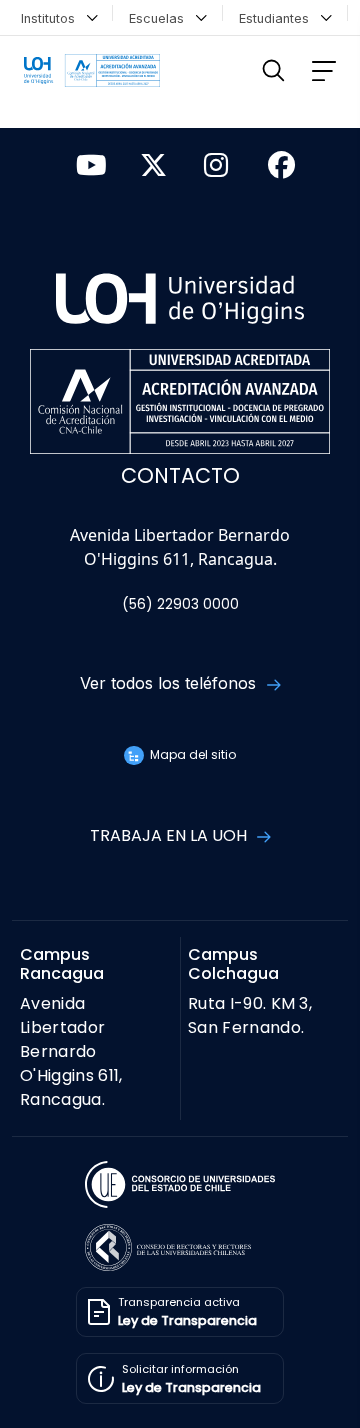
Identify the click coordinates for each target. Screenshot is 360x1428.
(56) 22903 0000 (180, 604)
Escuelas (160, 18)
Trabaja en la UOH (170, 835)
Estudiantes (278, 18)
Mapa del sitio (191, 754)
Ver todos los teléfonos (170, 683)
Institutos (52, 18)
